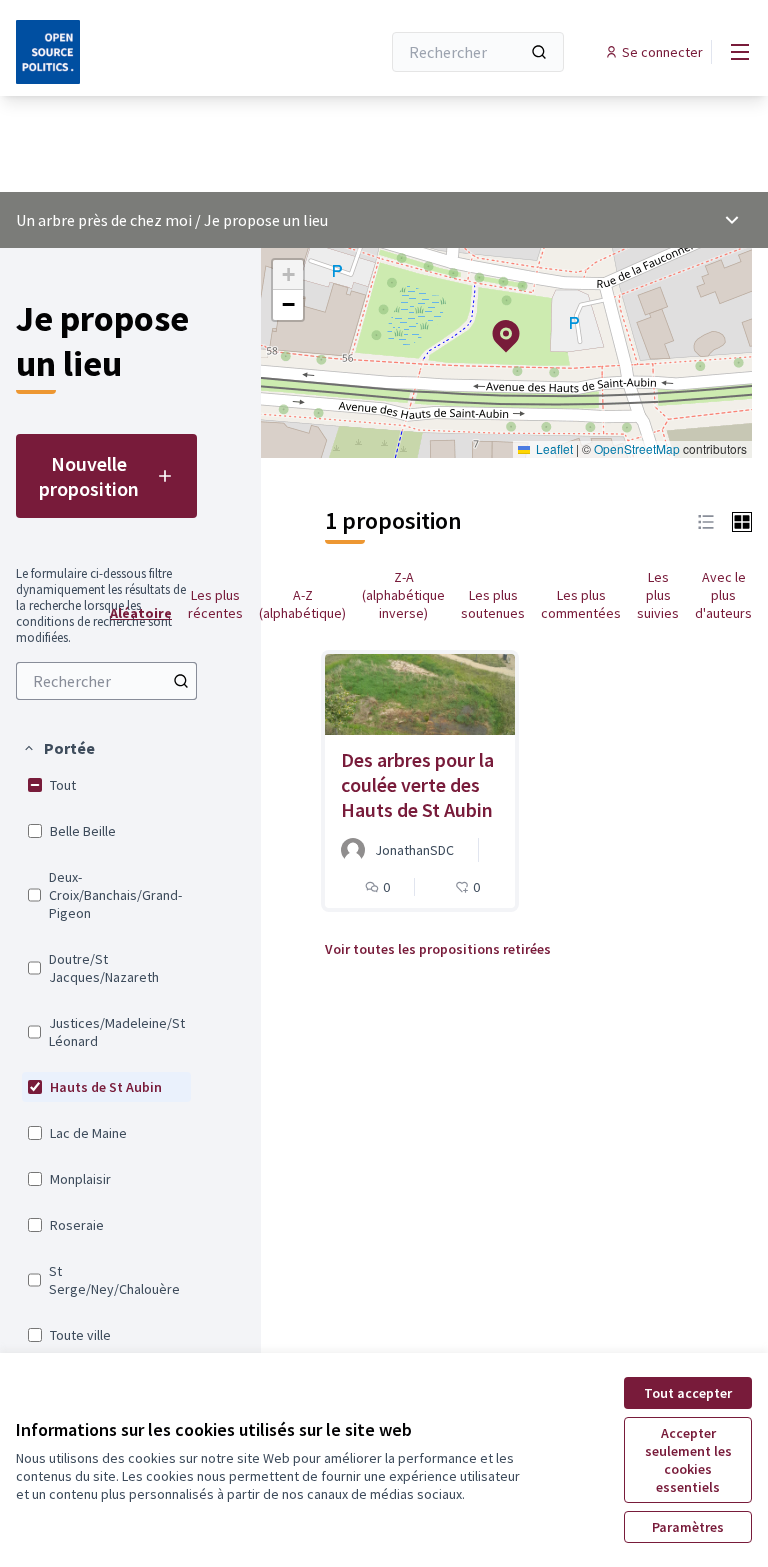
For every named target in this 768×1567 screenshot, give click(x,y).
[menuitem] (106, 681)
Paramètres (688, 1527)
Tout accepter (688, 1393)
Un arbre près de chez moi (104, 220)
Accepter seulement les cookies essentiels (688, 1460)
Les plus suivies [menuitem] (658, 595)
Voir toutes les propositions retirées (438, 949)
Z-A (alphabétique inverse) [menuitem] (403, 595)
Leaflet (553, 448)
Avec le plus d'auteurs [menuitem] (723, 595)
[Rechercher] (539, 52)
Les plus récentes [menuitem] (215, 604)
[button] (58, 748)
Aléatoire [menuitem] (141, 613)
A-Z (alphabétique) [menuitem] (302, 604)
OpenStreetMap (637, 448)
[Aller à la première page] (149, 52)
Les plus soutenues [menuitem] (493, 604)
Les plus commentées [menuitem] (581, 604)
